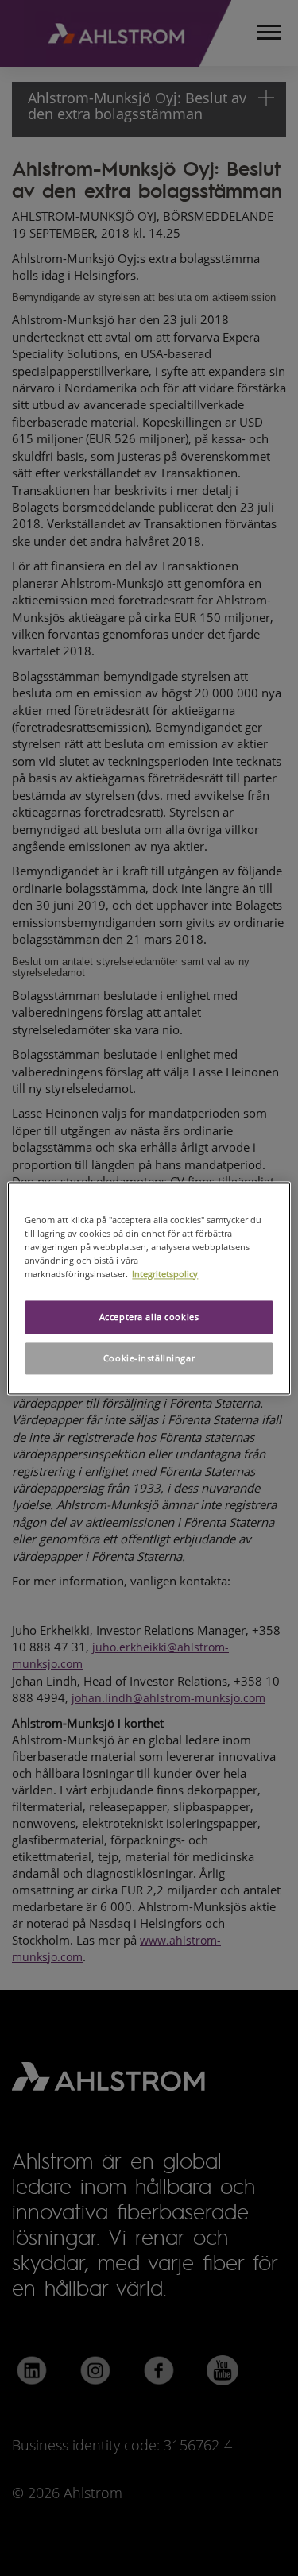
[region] (149, 1288)
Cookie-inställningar (149, 1358)
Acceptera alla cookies (149, 1317)
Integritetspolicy (165, 1274)
